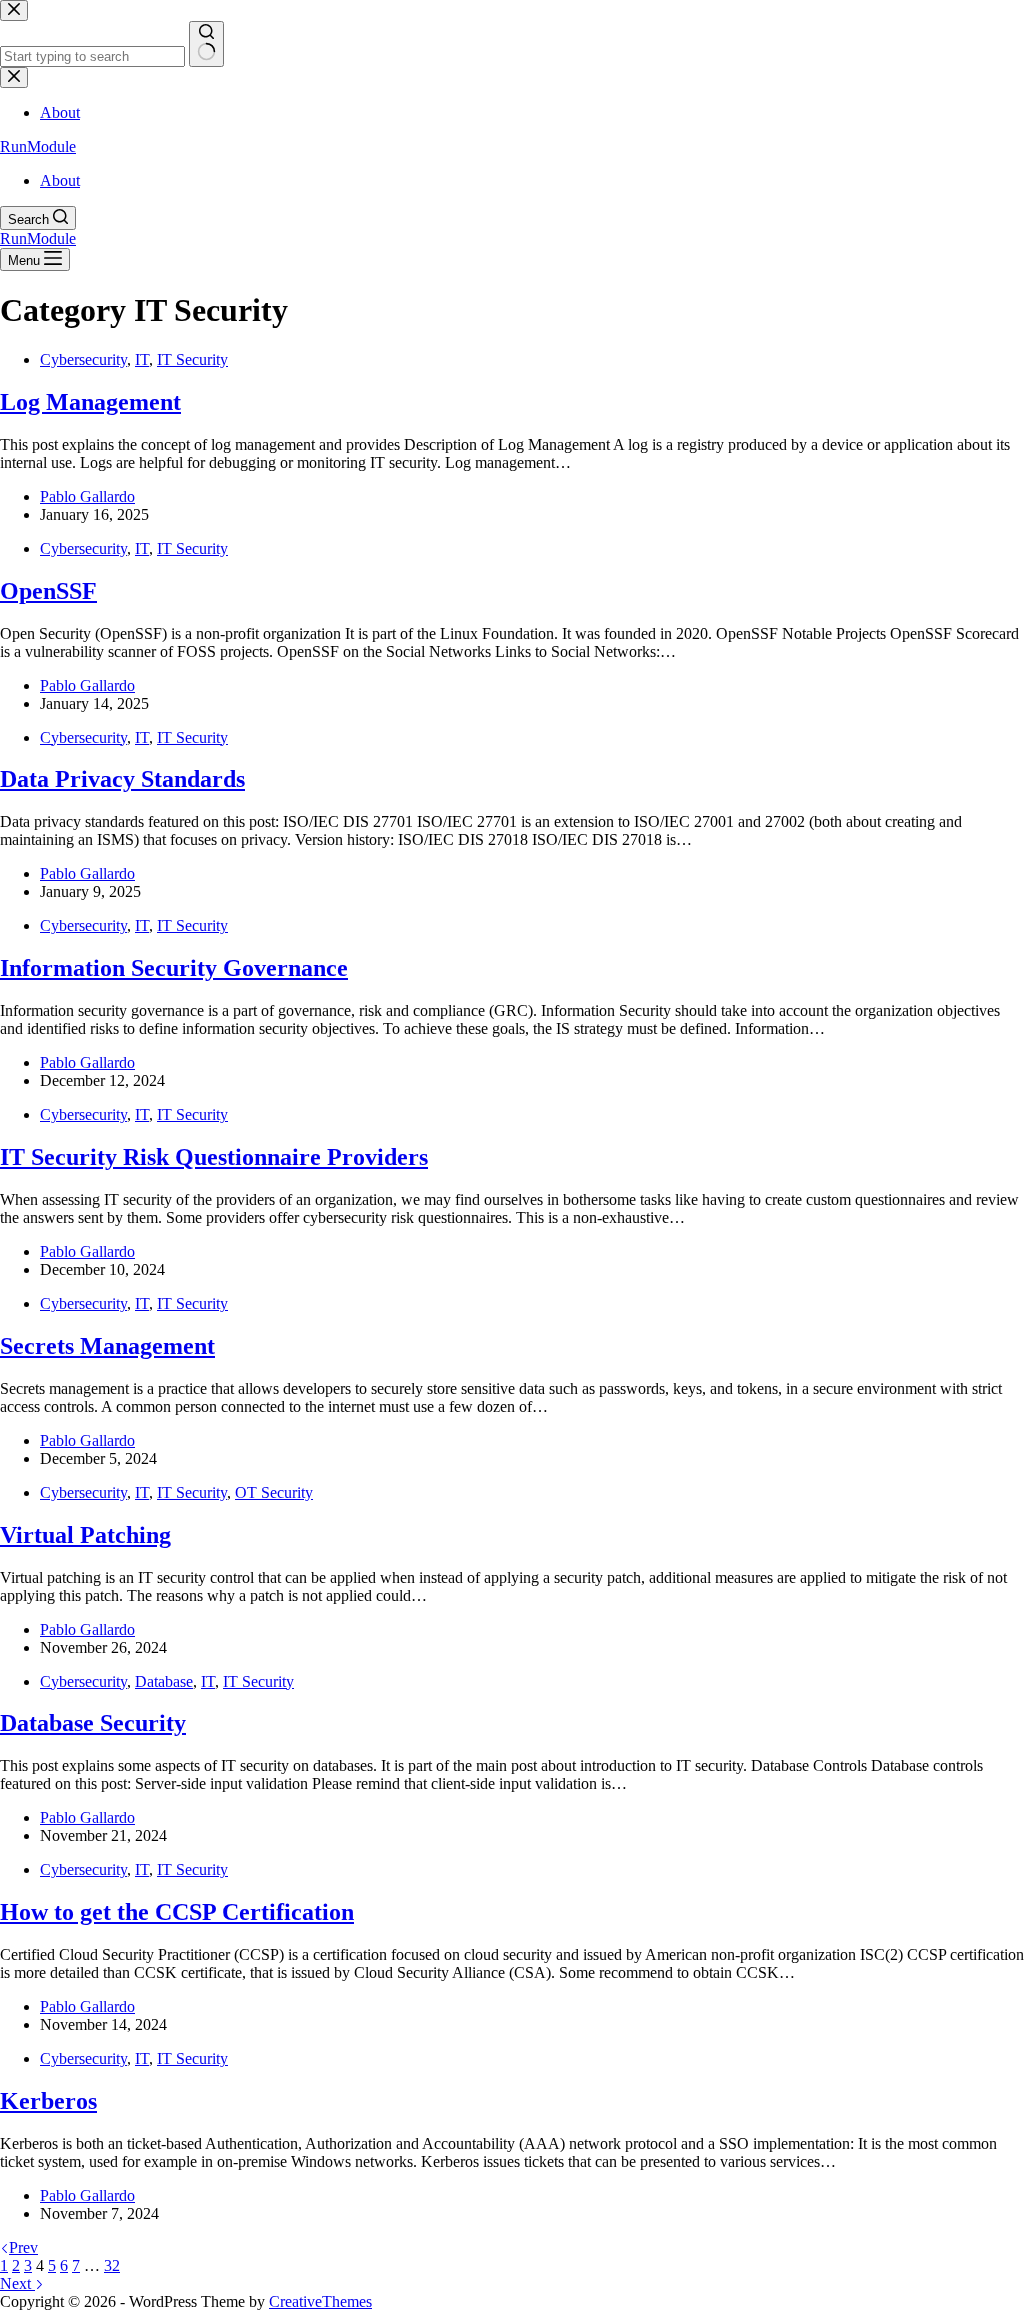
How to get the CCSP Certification (177, 1912)
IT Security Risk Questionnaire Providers (214, 1157)
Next (17, 2283)
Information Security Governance (174, 968)
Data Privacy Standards (122, 779)
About (60, 180)
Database (164, 1681)
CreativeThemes (320, 2301)
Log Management (90, 402)
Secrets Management (107, 1346)
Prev (23, 2247)
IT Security (192, 359)
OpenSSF (48, 591)
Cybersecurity (83, 359)
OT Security (274, 1492)
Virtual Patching (85, 1535)
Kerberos (48, 2101)
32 (112, 2265)
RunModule (38, 146)
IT (142, 359)
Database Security (93, 1723)
